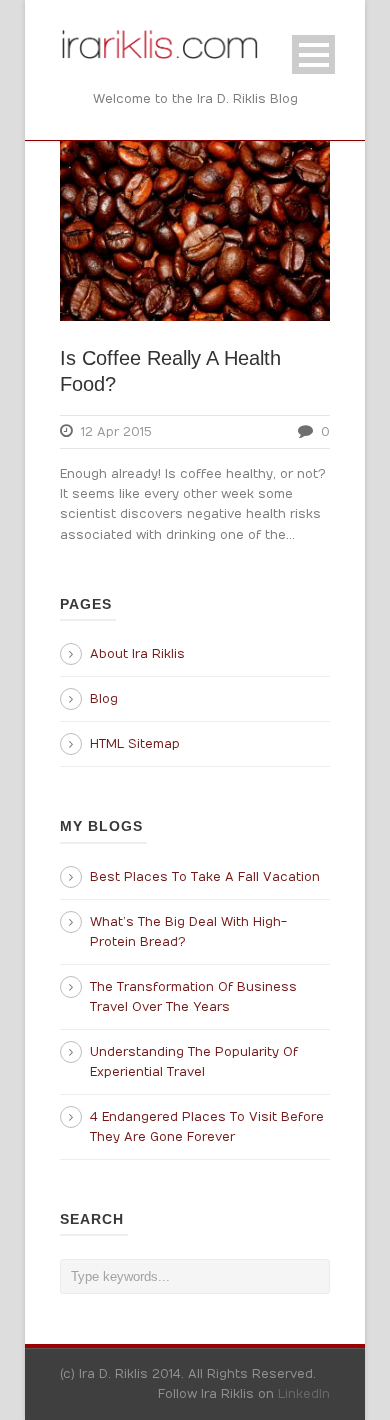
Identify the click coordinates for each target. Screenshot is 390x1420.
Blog (104, 699)
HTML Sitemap (135, 744)
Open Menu (313, 54)
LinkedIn (304, 1394)
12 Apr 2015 (116, 432)
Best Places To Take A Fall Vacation (205, 877)
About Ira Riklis (137, 654)
